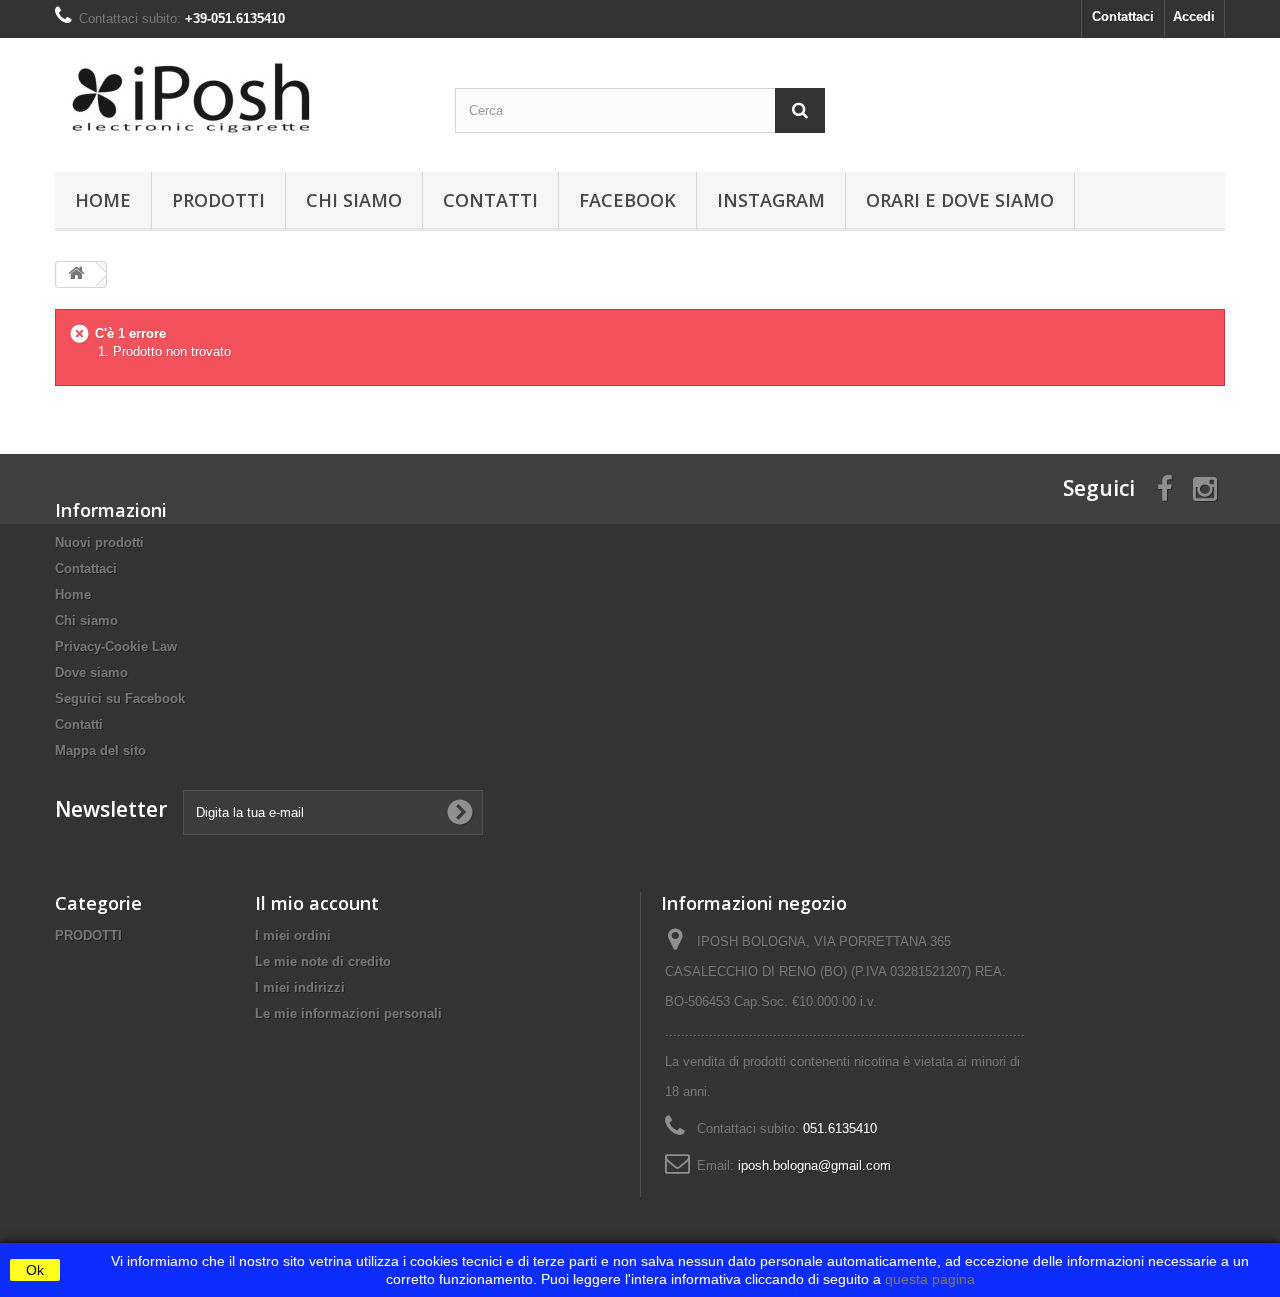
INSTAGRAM (771, 200)
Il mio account (317, 903)
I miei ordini (293, 935)
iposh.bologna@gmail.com (814, 1165)
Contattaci (1123, 16)
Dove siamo (91, 672)
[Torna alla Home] (76, 274)
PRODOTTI (218, 200)
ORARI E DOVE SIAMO (960, 200)
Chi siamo (354, 200)
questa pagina (928, 1279)
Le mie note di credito (323, 961)
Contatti (490, 200)
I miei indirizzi (300, 987)
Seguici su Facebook (120, 698)
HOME (103, 200)
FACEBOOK (627, 200)
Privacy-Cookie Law (116, 646)
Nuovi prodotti (99, 542)
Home (73, 594)
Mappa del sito (100, 750)
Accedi (1194, 16)
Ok (35, 1270)
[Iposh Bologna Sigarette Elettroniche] (240, 100)
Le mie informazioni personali (348, 1013)
